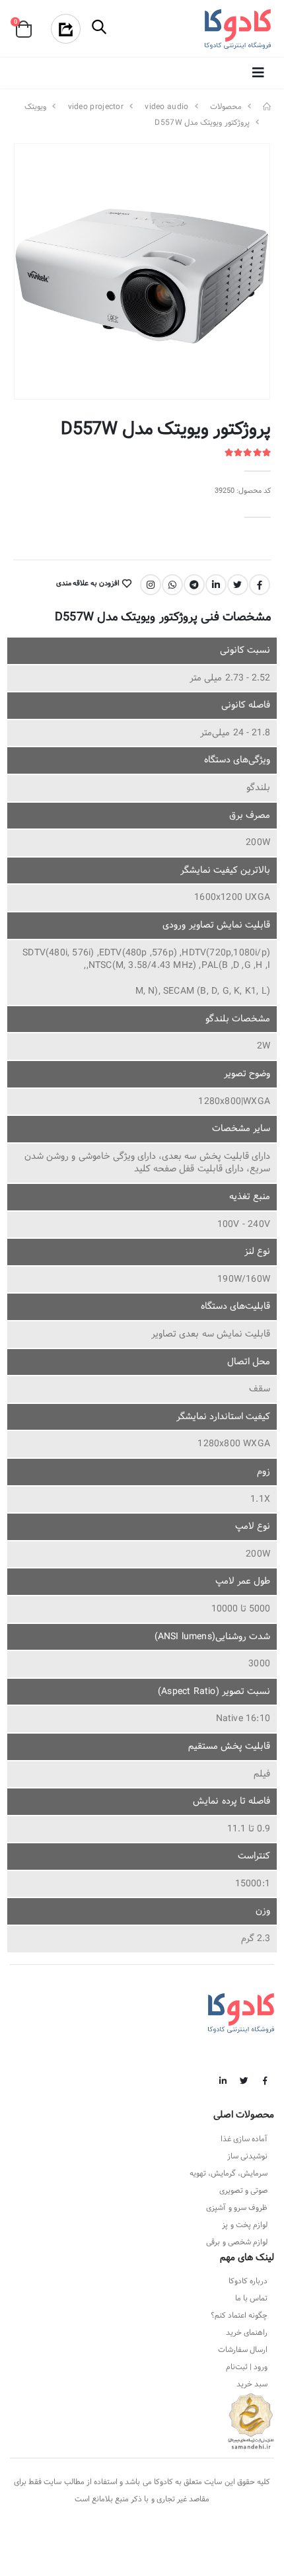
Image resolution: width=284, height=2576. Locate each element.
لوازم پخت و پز (245, 2225)
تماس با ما (251, 2299)
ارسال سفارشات (243, 2350)
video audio (166, 107)
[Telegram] (194, 585)
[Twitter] (238, 585)
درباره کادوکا (248, 2281)
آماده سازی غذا (244, 2139)
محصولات (226, 107)
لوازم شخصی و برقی (237, 2242)
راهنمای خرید (247, 2333)
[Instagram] (151, 585)
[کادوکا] (267, 107)
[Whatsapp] (172, 585)
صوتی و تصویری (243, 2191)
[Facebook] (260, 585)
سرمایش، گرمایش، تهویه (229, 2174)
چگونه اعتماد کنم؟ (239, 2316)
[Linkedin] (216, 585)
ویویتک (35, 107)
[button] (100, 29)
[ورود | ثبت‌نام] (59, 29)
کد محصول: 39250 (243, 491)
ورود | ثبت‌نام (247, 2367)
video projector (96, 107)
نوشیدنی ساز (247, 2156)
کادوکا (163, 2482)
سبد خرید (252, 2384)
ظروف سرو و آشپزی (237, 2208)
